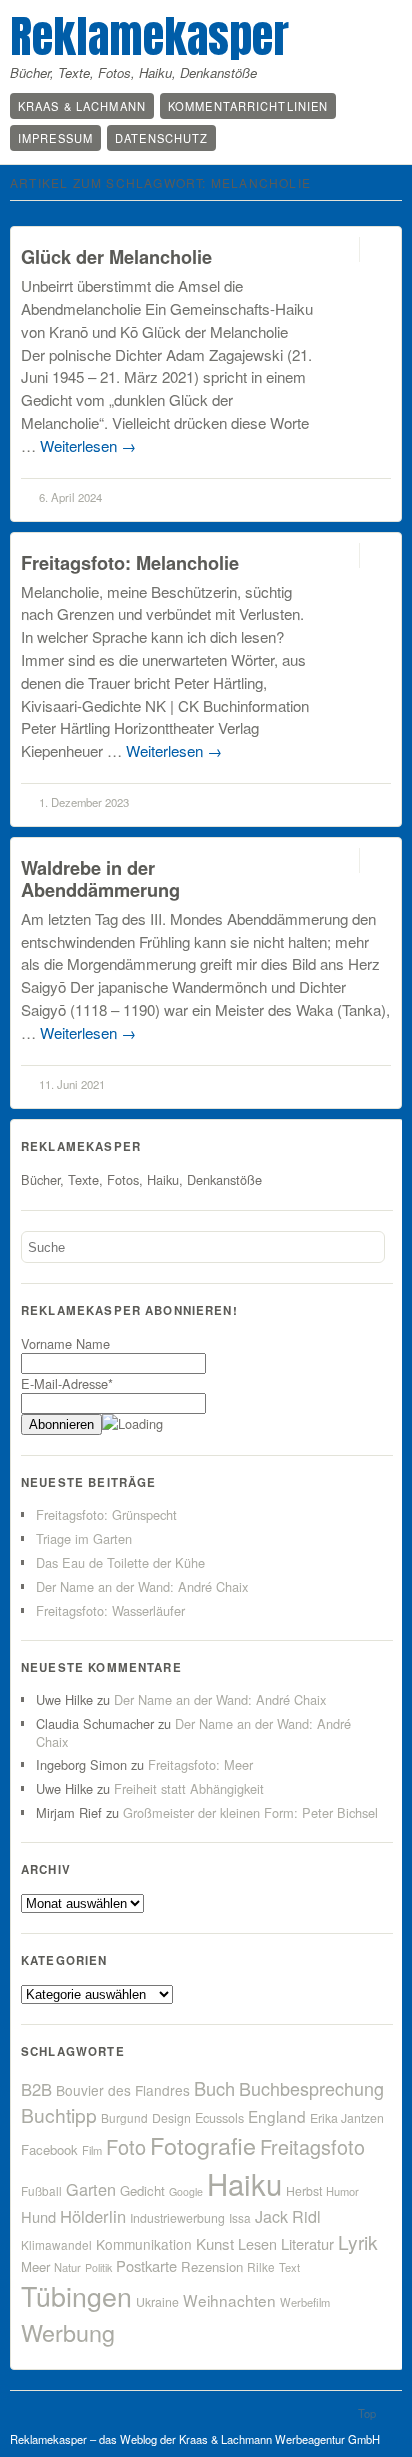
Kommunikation (144, 2244)
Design (171, 2118)
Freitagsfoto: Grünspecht (106, 1514)
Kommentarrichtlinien (248, 106)
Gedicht (142, 2190)
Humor (342, 2191)
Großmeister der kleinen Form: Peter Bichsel (250, 1812)
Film (92, 2150)
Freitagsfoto (312, 2146)
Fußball (41, 2190)
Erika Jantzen (347, 2118)
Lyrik (358, 2241)
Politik (98, 2267)
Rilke (261, 2266)
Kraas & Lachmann (82, 106)
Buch (214, 2088)
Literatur (307, 2243)
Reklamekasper (149, 36)
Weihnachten (229, 2300)
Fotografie (203, 2145)
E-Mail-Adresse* (67, 1383)
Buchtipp (59, 2114)
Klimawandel (56, 2244)
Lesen (257, 2243)
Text (289, 2267)
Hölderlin (93, 2216)
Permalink (341, 249)
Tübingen (76, 2295)
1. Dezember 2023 (84, 802)
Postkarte (146, 2265)
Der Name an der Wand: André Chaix (142, 1586)
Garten (91, 2189)
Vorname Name (65, 1343)
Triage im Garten (84, 1538)
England (277, 2116)
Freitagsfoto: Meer (200, 1764)
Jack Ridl (288, 2216)
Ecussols (219, 2117)
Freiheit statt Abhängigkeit (189, 1788)
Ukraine (157, 2302)
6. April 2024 (70, 497)
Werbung (68, 2332)
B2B (36, 2089)
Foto (126, 2146)
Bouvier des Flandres (123, 2090)
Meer (35, 2266)
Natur (67, 2267)
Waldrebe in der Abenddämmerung (100, 878)
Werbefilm (305, 2302)
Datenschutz (161, 138)
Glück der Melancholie (116, 256)
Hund (38, 2216)
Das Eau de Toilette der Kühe (120, 1562)
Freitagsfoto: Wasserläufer (110, 1610)
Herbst (304, 2191)
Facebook (49, 2149)
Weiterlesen (88, 445)
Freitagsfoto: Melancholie (130, 562)
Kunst (215, 2243)
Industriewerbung (177, 2218)
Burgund (124, 2117)
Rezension (212, 2266)
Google (186, 2191)
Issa (240, 2217)
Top (367, 2413)
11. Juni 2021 (72, 1084)
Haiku (244, 2183)
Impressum (55, 138)
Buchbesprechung (311, 2088)
